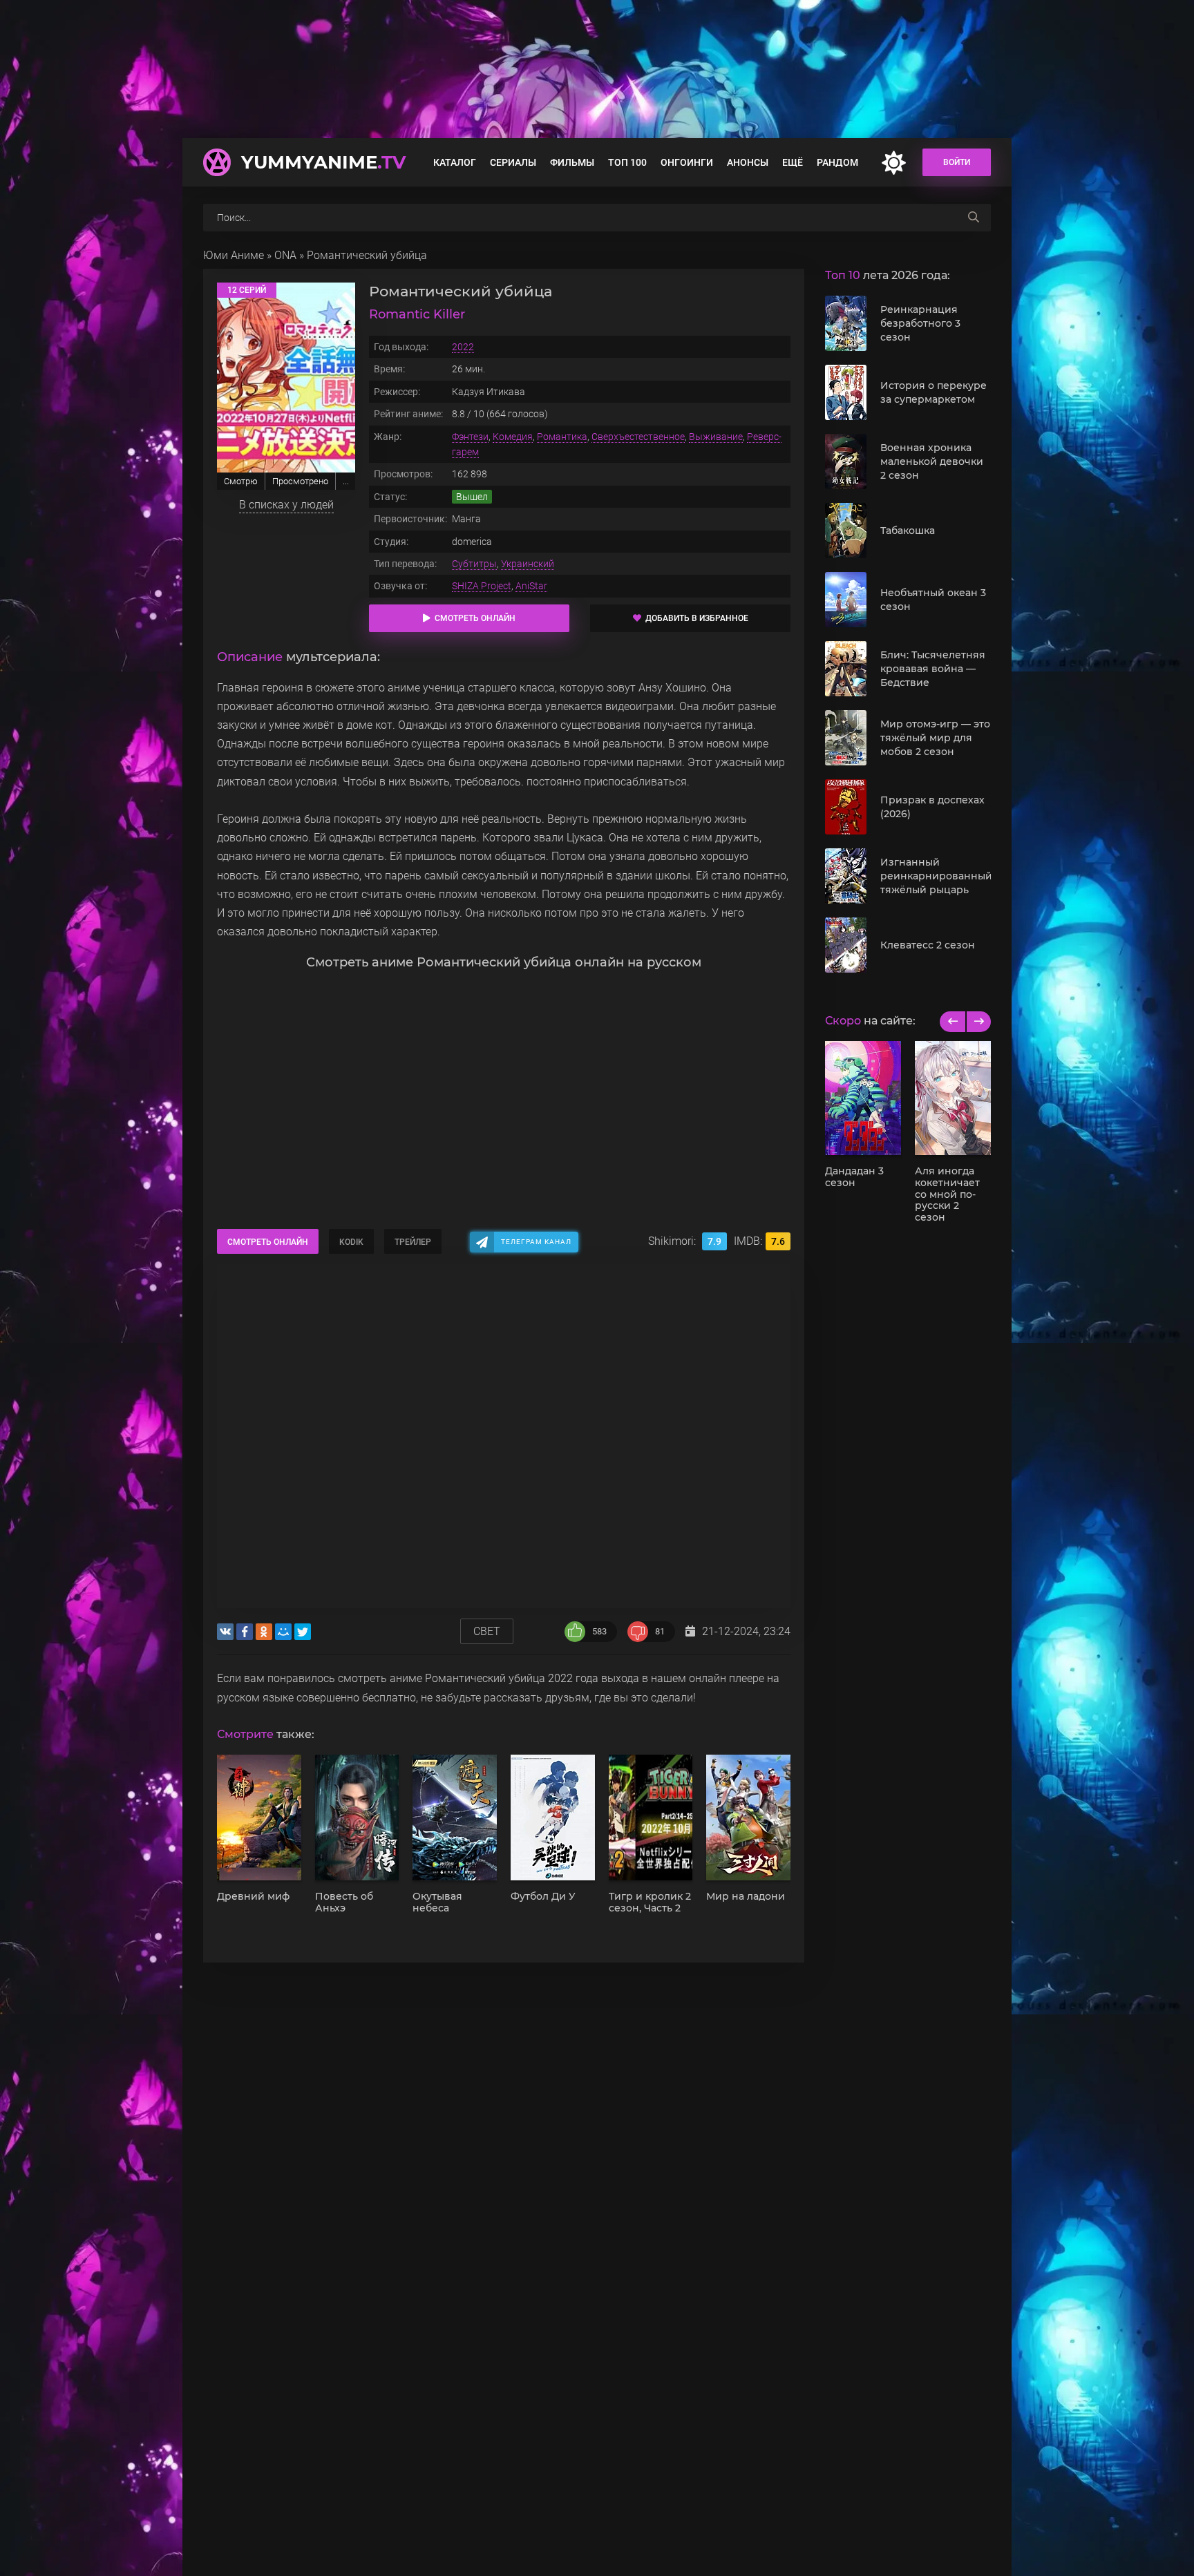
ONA (285, 255)
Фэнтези (470, 437)
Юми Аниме (234, 255)
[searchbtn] (974, 218)
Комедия (513, 437)
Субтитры (474, 564)
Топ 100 (627, 162)
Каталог (455, 162)
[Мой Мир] (283, 1632)
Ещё (793, 162)
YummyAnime (323, 162)
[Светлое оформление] (893, 163)
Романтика (562, 437)
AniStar (531, 586)
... (346, 481)
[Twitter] (303, 1632)
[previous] (953, 1022)
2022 (463, 347)
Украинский (528, 564)
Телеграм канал (536, 1242)
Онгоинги (687, 162)
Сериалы (513, 162)
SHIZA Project (482, 586)
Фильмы (572, 162)
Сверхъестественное (638, 437)
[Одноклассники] (264, 1632)
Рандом (837, 162)
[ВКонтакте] (225, 1632)
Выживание (716, 437)
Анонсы (748, 162)
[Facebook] (245, 1632)
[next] (978, 1022)
